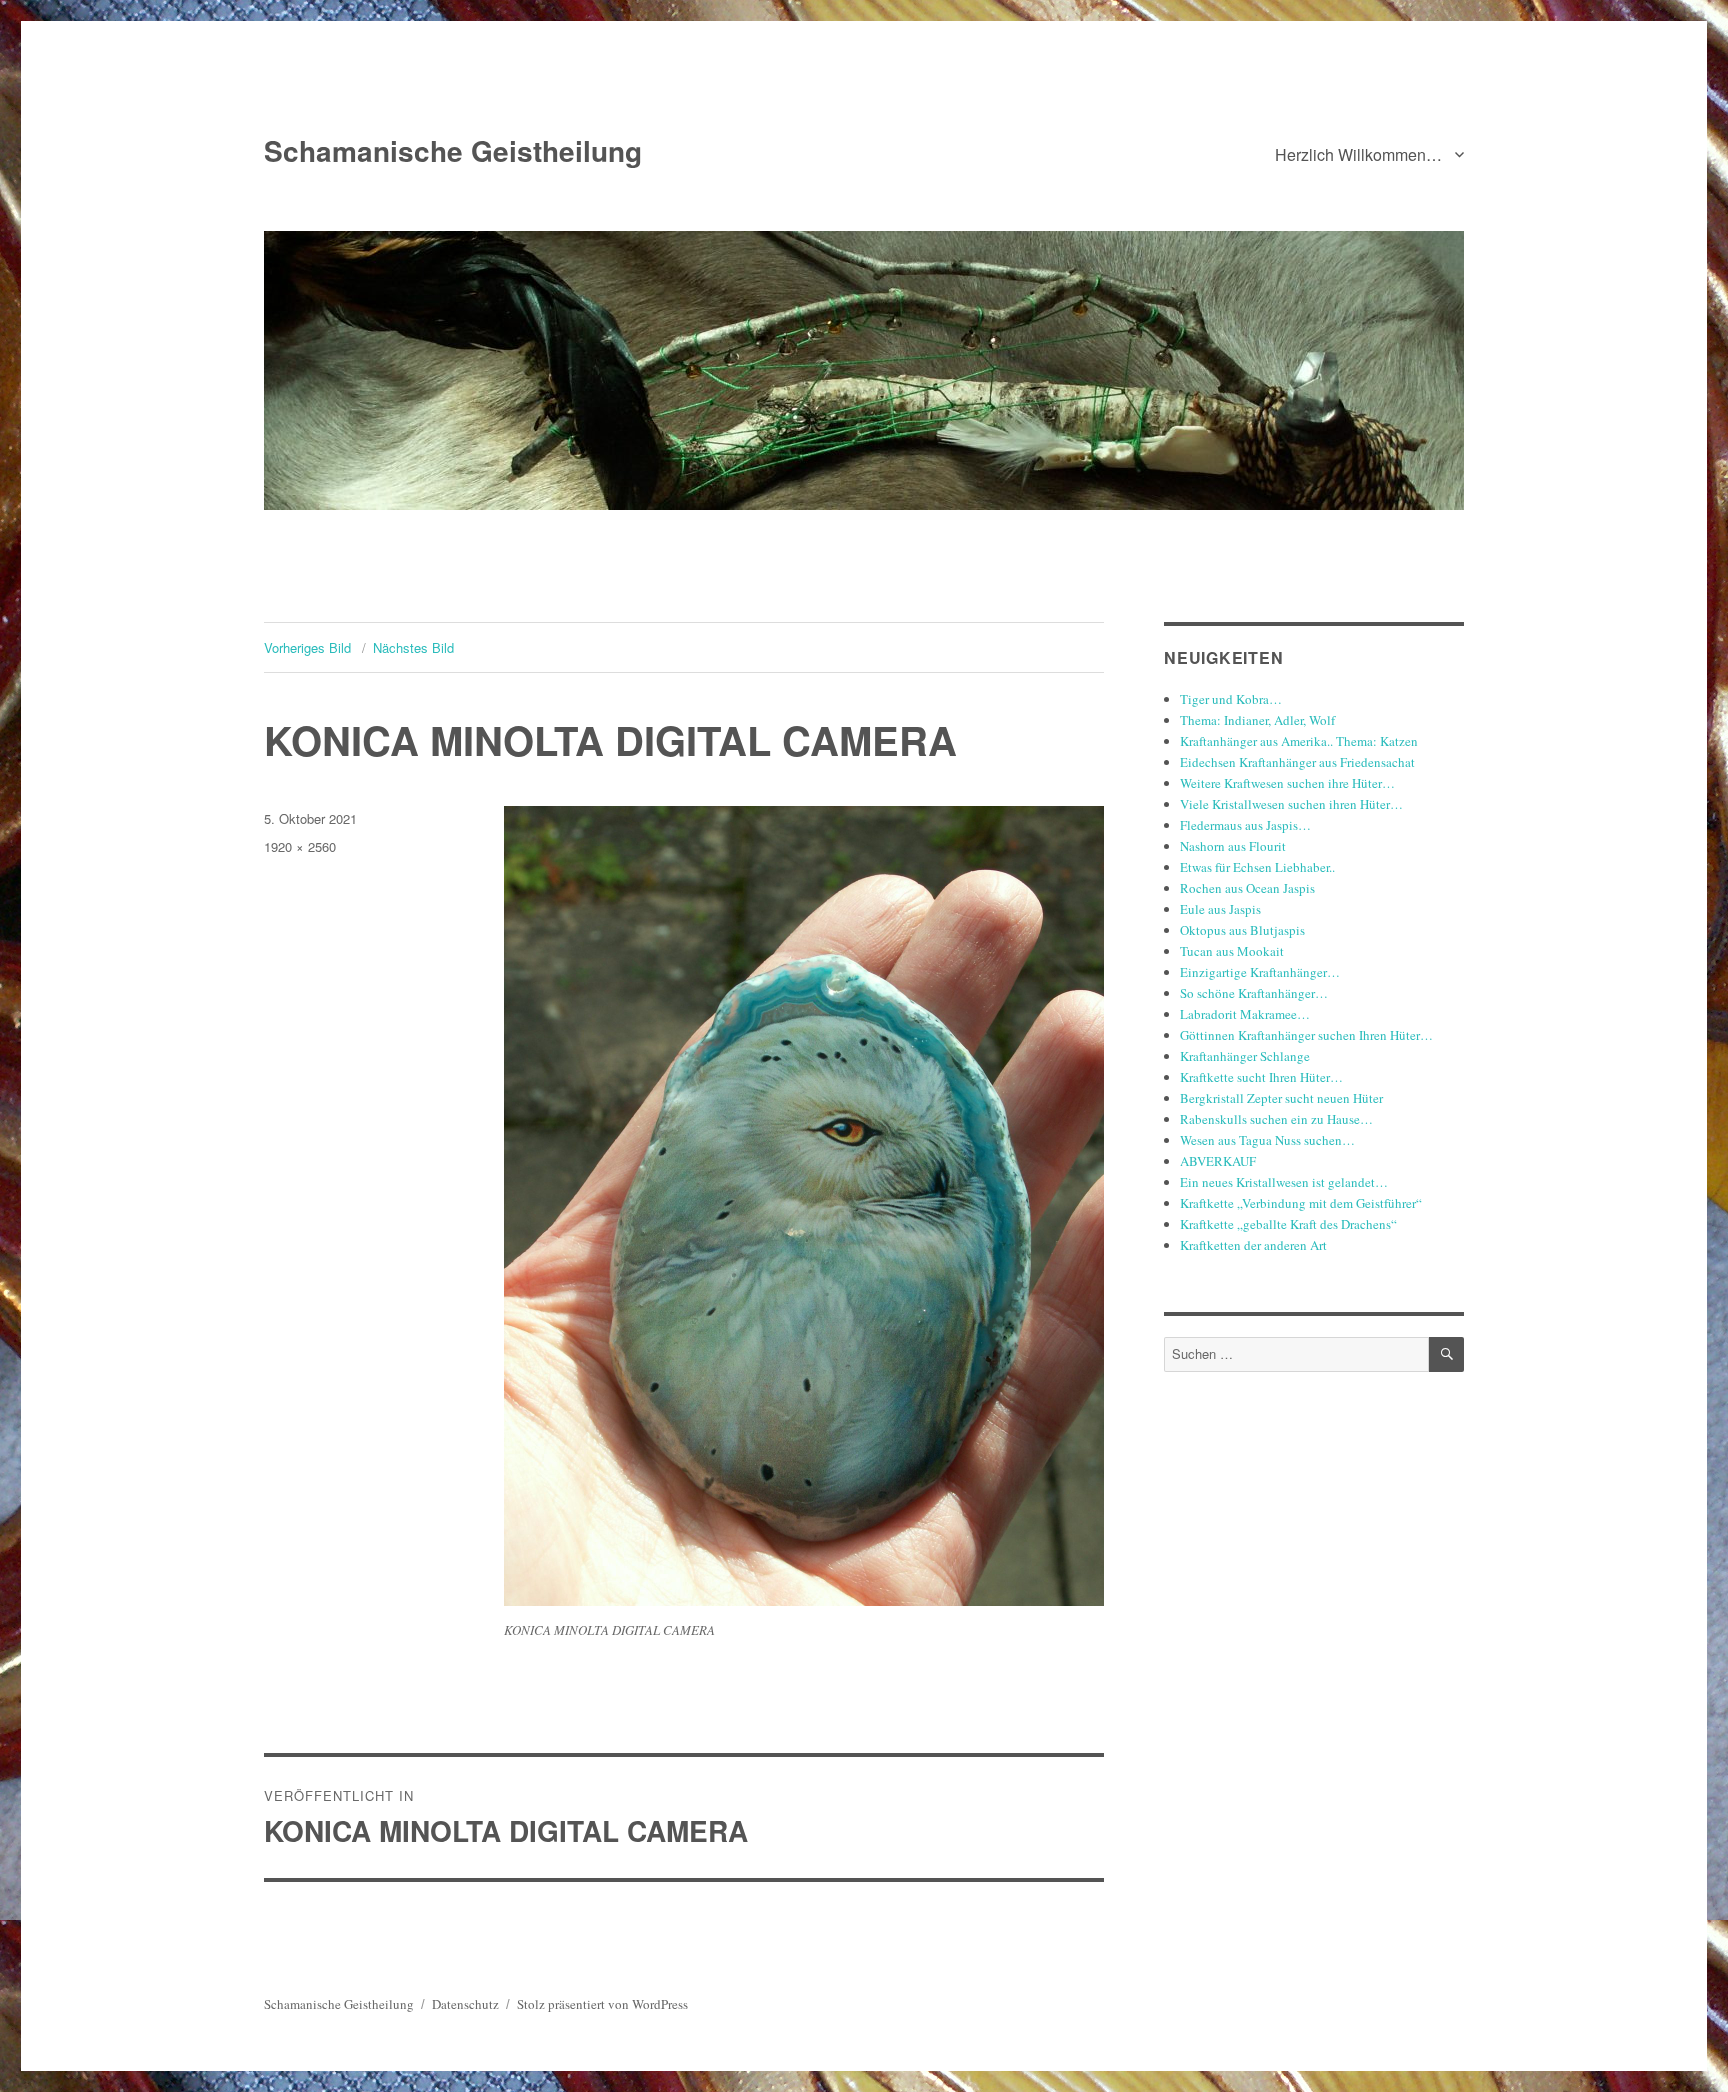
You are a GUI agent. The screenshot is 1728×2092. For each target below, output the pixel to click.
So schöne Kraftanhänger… (1254, 993)
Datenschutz (465, 2004)
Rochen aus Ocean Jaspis (1247, 888)
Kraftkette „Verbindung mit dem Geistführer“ (1301, 1203)
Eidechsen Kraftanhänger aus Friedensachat (1297, 762)
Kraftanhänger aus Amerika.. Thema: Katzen (1299, 741)
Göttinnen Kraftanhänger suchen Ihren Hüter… (1306, 1035)
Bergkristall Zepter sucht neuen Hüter (1281, 1098)
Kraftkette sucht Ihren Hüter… (1261, 1077)
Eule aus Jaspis (1220, 909)
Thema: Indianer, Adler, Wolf (1257, 720)
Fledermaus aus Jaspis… (1245, 825)
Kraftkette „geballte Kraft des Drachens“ (1288, 1224)
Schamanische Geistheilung (453, 150)
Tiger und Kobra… (1231, 699)
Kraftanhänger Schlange (1245, 1056)
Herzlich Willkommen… (1358, 154)
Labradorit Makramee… (1245, 1014)
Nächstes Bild (413, 647)
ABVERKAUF (1218, 1161)
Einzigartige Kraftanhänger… (1260, 972)
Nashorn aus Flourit (1233, 846)
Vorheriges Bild (307, 647)
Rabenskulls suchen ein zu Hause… (1276, 1119)
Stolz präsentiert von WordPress (602, 2004)
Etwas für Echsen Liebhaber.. (1257, 867)
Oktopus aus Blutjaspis (1242, 930)
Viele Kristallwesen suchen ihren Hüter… (1291, 804)
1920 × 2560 (300, 846)
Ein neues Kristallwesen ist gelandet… (1284, 1182)
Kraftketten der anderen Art (1253, 1245)
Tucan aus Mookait (1232, 951)
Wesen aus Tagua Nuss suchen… (1267, 1140)
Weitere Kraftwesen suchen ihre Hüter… (1287, 783)
